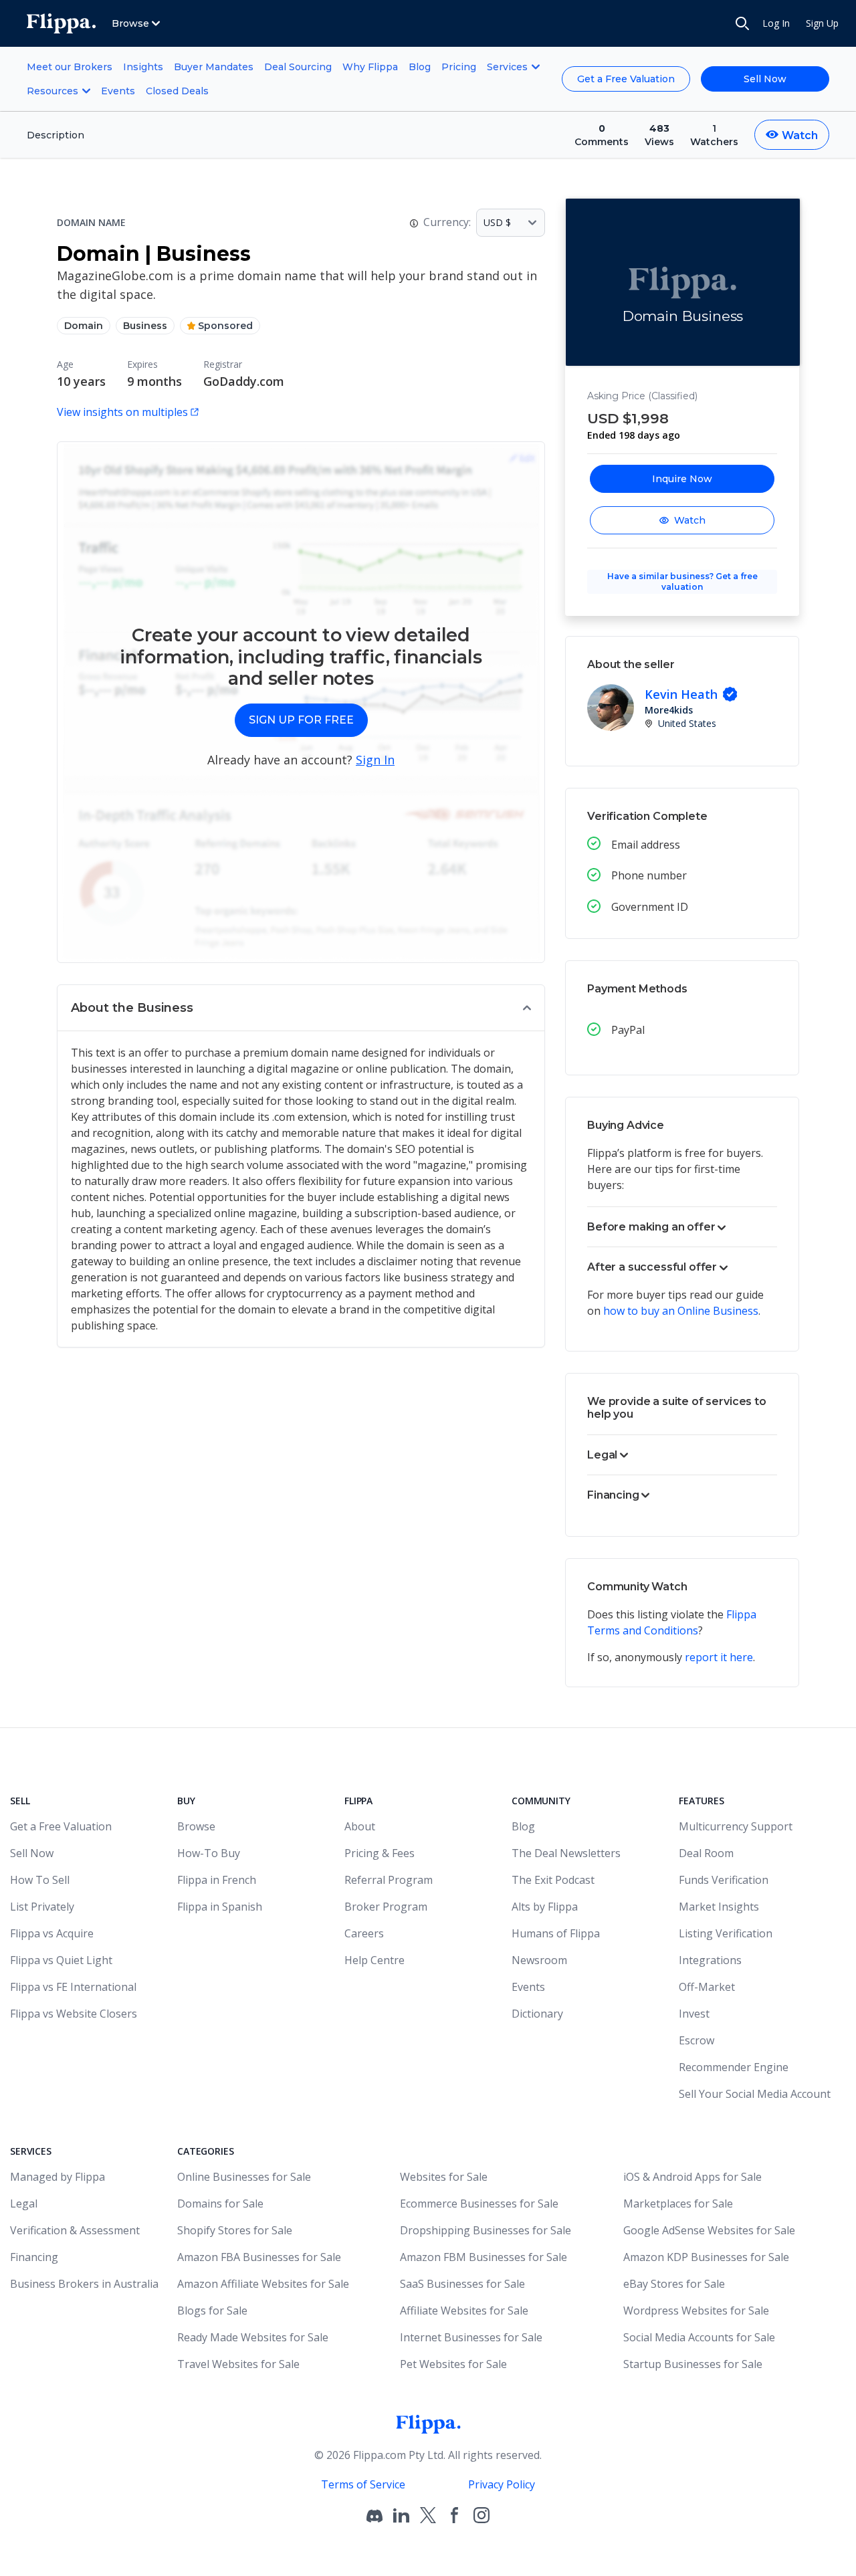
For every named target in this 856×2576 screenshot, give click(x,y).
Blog (420, 67)
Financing (34, 2257)
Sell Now (765, 79)
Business (145, 326)
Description (56, 135)
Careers (364, 1933)
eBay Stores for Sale (674, 2284)
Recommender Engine (734, 2067)
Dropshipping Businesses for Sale (486, 2230)
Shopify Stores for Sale (235, 2230)
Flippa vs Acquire (52, 1933)
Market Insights (719, 1907)
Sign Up (822, 23)
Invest (694, 2014)
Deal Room (706, 1853)
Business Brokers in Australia (84, 2284)
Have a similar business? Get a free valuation (682, 581)
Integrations (710, 1960)
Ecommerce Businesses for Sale (479, 2204)
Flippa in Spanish (220, 1907)
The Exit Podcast (553, 1880)
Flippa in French (217, 1880)
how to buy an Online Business (681, 1311)
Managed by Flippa (58, 2177)
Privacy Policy (502, 2484)
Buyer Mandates (214, 67)
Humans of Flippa (556, 1933)
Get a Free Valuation (626, 79)
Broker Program (386, 1907)
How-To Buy (209, 1853)
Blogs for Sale (212, 2311)
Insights (143, 67)
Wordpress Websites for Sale (696, 2311)
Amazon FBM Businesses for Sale (484, 2257)
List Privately (42, 1907)
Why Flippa (370, 67)
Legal (24, 2204)
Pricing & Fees (380, 1853)
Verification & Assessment (75, 2230)
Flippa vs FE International (73, 1987)
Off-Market (707, 1987)
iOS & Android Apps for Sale (692, 2177)
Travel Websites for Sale (238, 2364)
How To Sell (40, 1880)
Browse (196, 1826)
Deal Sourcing (298, 67)
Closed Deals (177, 91)
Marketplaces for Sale (678, 2204)
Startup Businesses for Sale (693, 2364)
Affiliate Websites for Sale (464, 2311)
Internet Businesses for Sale (471, 2337)
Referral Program (389, 1880)
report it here (719, 1657)
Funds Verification (724, 1880)
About (360, 1826)
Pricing (459, 67)
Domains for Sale (220, 2204)
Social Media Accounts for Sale (699, 2337)
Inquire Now (682, 479)
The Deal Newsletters (566, 1853)
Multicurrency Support (736, 1826)
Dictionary (537, 2014)
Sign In (375, 760)
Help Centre (374, 1960)
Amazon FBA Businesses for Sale (259, 2257)
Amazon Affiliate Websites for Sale (263, 2284)
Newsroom (539, 1960)
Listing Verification (726, 1933)
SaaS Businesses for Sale (462, 2284)
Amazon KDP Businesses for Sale (706, 2257)
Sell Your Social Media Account (755, 2094)
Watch (690, 520)
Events (118, 91)
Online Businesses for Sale (244, 2177)
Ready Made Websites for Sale (253, 2337)
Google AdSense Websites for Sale (709, 2230)
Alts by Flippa (545, 1907)
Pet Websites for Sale (453, 2364)
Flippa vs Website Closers (74, 2014)
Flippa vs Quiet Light (61, 1960)
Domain (84, 326)
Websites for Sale (444, 2177)
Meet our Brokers (70, 67)
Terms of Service (363, 2484)
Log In (776, 23)
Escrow (697, 2040)
